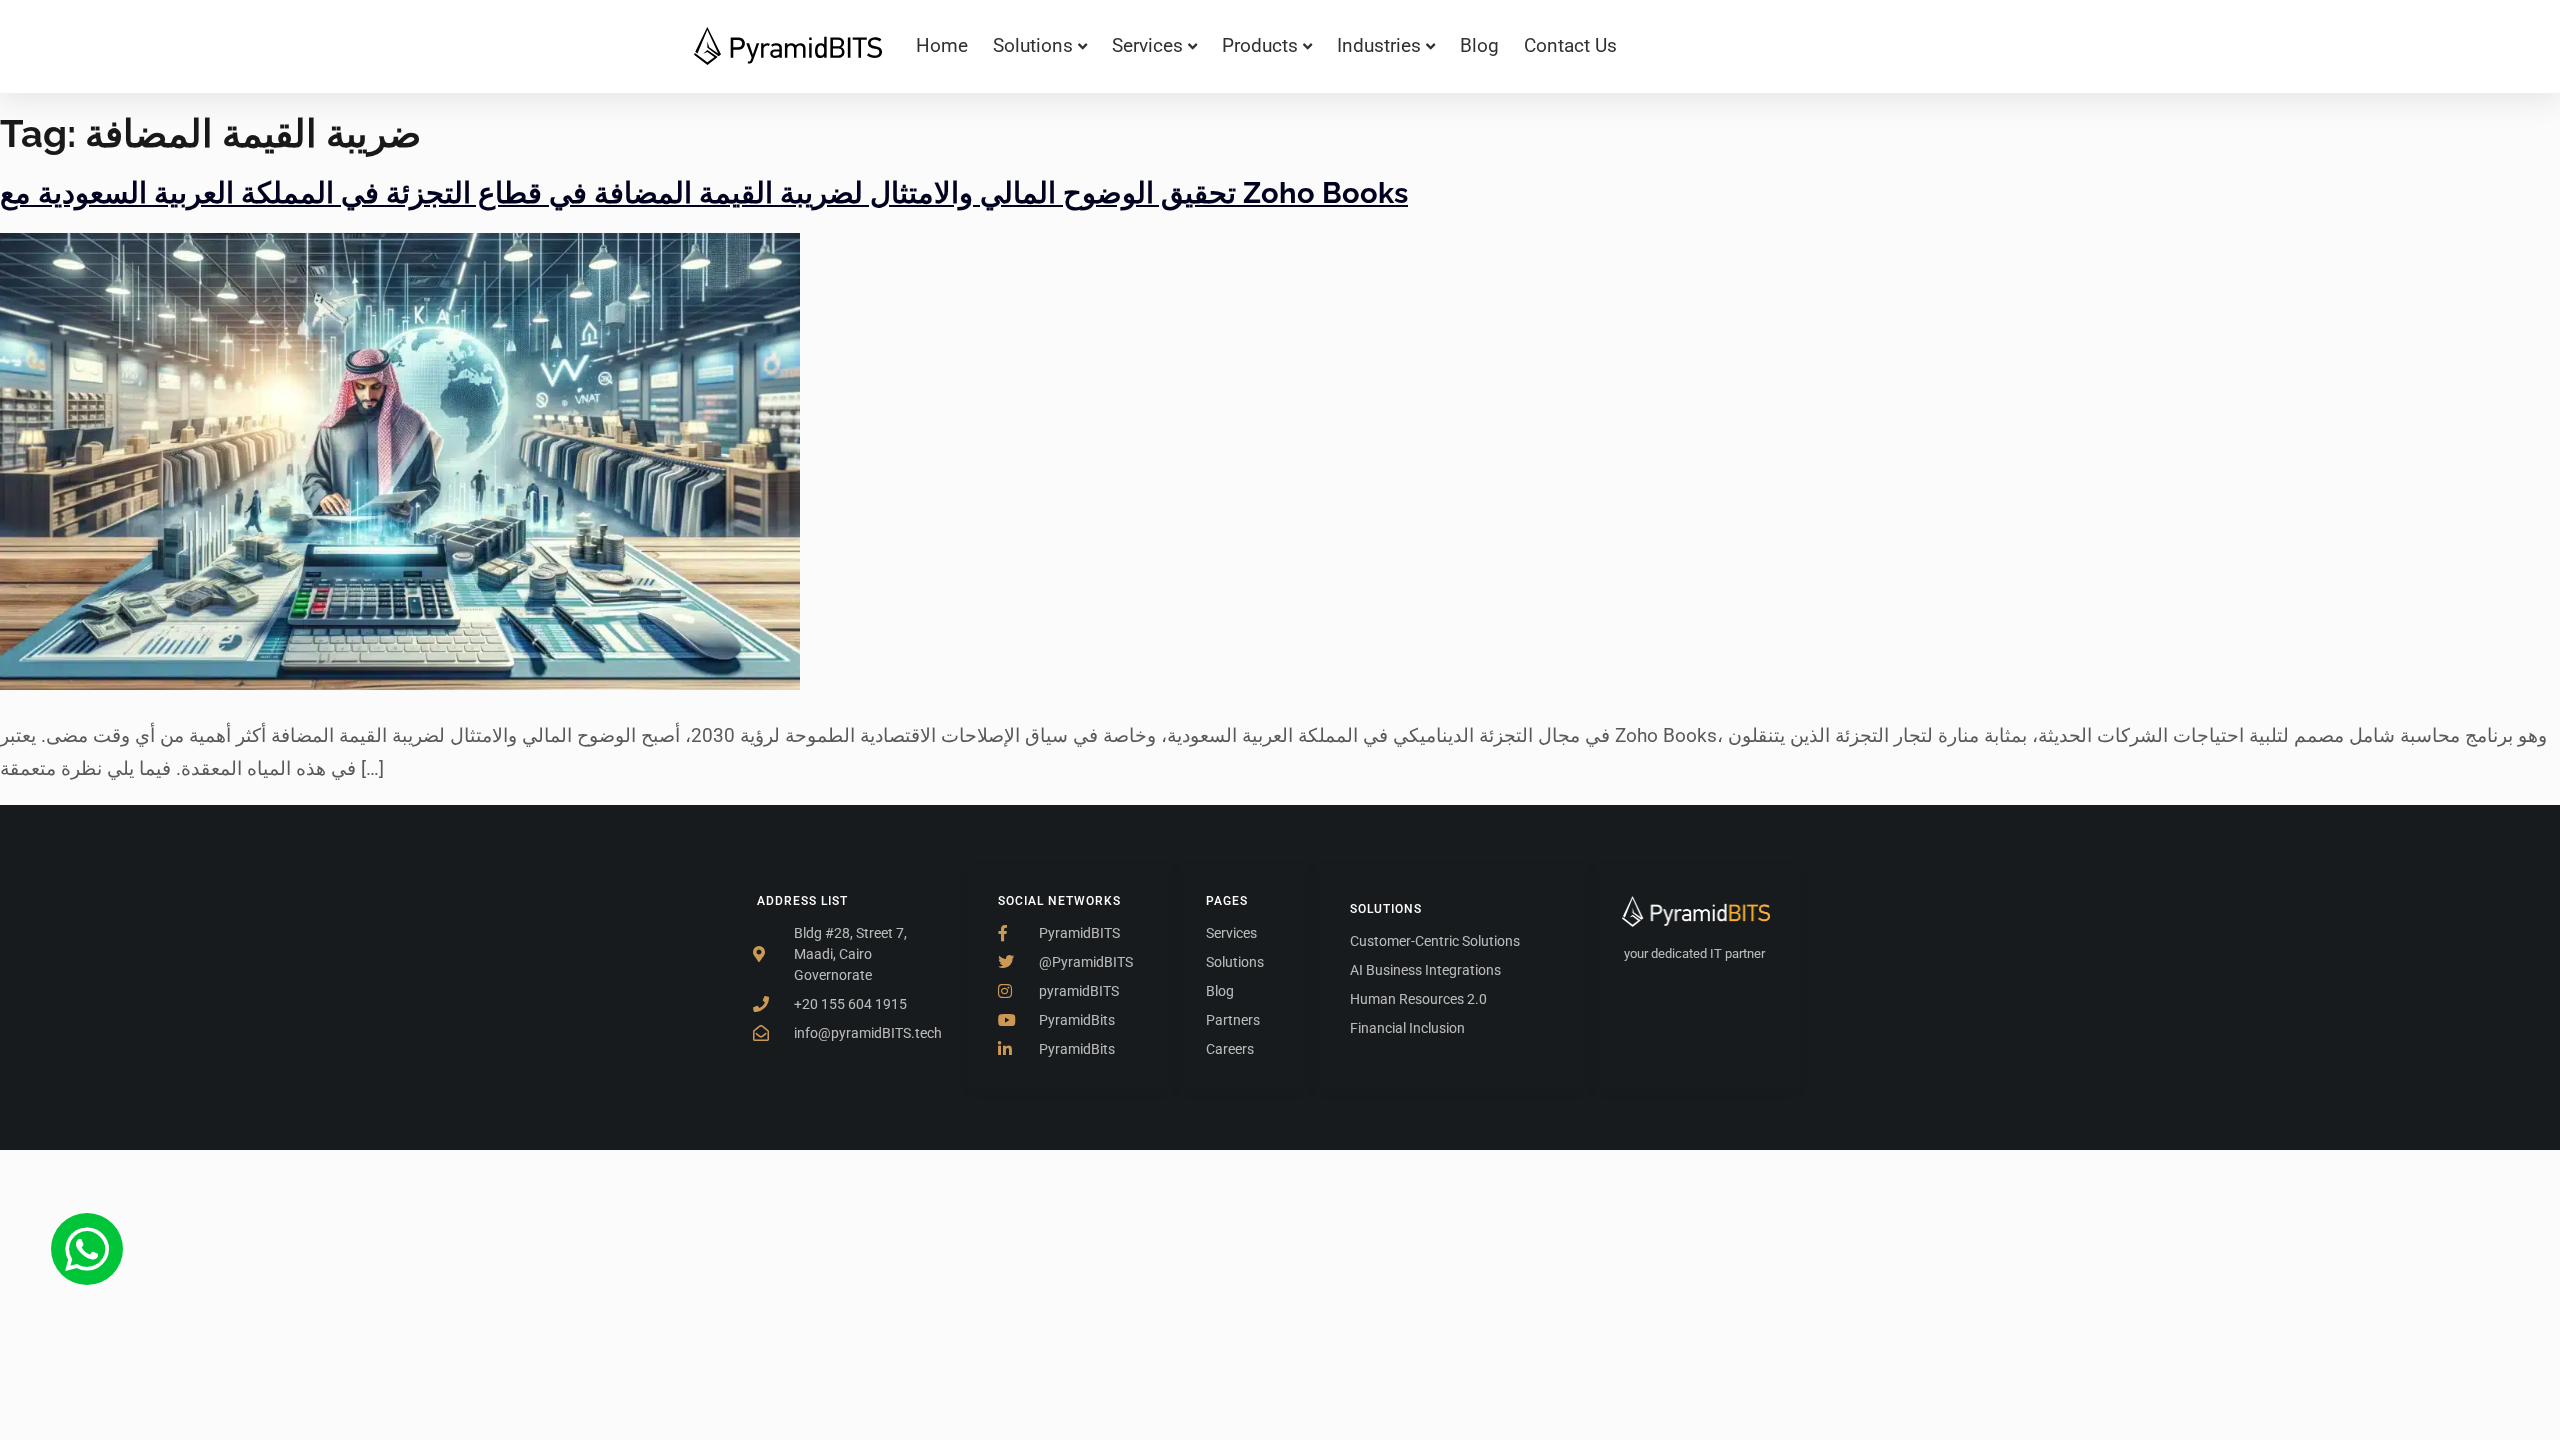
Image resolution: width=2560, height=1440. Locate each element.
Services (1147, 45)
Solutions (1033, 45)
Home (942, 45)
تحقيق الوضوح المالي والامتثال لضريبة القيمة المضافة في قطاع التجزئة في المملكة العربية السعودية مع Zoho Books (704, 193)
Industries (1379, 45)
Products (1260, 45)
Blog (1479, 45)
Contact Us (1570, 45)
